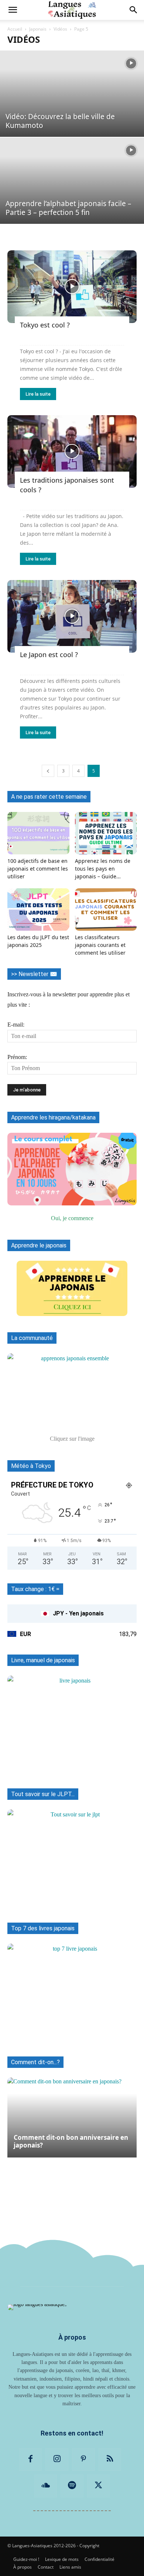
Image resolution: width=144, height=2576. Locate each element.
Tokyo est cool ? (45, 325)
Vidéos (60, 29)
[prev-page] (48, 771)
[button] (13, 10)
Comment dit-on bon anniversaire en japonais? (71, 2141)
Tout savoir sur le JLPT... (43, 1794)
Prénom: (17, 1057)
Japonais (38, 29)
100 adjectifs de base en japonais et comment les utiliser (38, 869)
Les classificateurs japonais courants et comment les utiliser (100, 945)
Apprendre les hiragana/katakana (53, 1117)
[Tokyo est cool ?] (72, 287)
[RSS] (110, 2459)
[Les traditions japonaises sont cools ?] (72, 452)
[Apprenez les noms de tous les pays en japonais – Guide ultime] (106, 833)
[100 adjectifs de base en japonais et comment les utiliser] (38, 833)
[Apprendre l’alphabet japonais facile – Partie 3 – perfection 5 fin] (72, 181)
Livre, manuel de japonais (43, 1660)
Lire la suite (38, 394)
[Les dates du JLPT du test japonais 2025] (38, 909)
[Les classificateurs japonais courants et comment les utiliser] (106, 909)
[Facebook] (31, 2459)
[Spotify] (72, 2486)
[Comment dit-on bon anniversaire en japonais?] (72, 2117)
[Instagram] (57, 2459)
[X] (99, 2486)
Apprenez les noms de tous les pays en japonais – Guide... (103, 869)
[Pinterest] (83, 2459)
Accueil (15, 29)
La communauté (32, 1338)
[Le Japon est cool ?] (72, 616)
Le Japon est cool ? (49, 655)
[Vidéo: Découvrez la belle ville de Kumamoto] (72, 94)
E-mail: (16, 1025)
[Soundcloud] (46, 2486)
